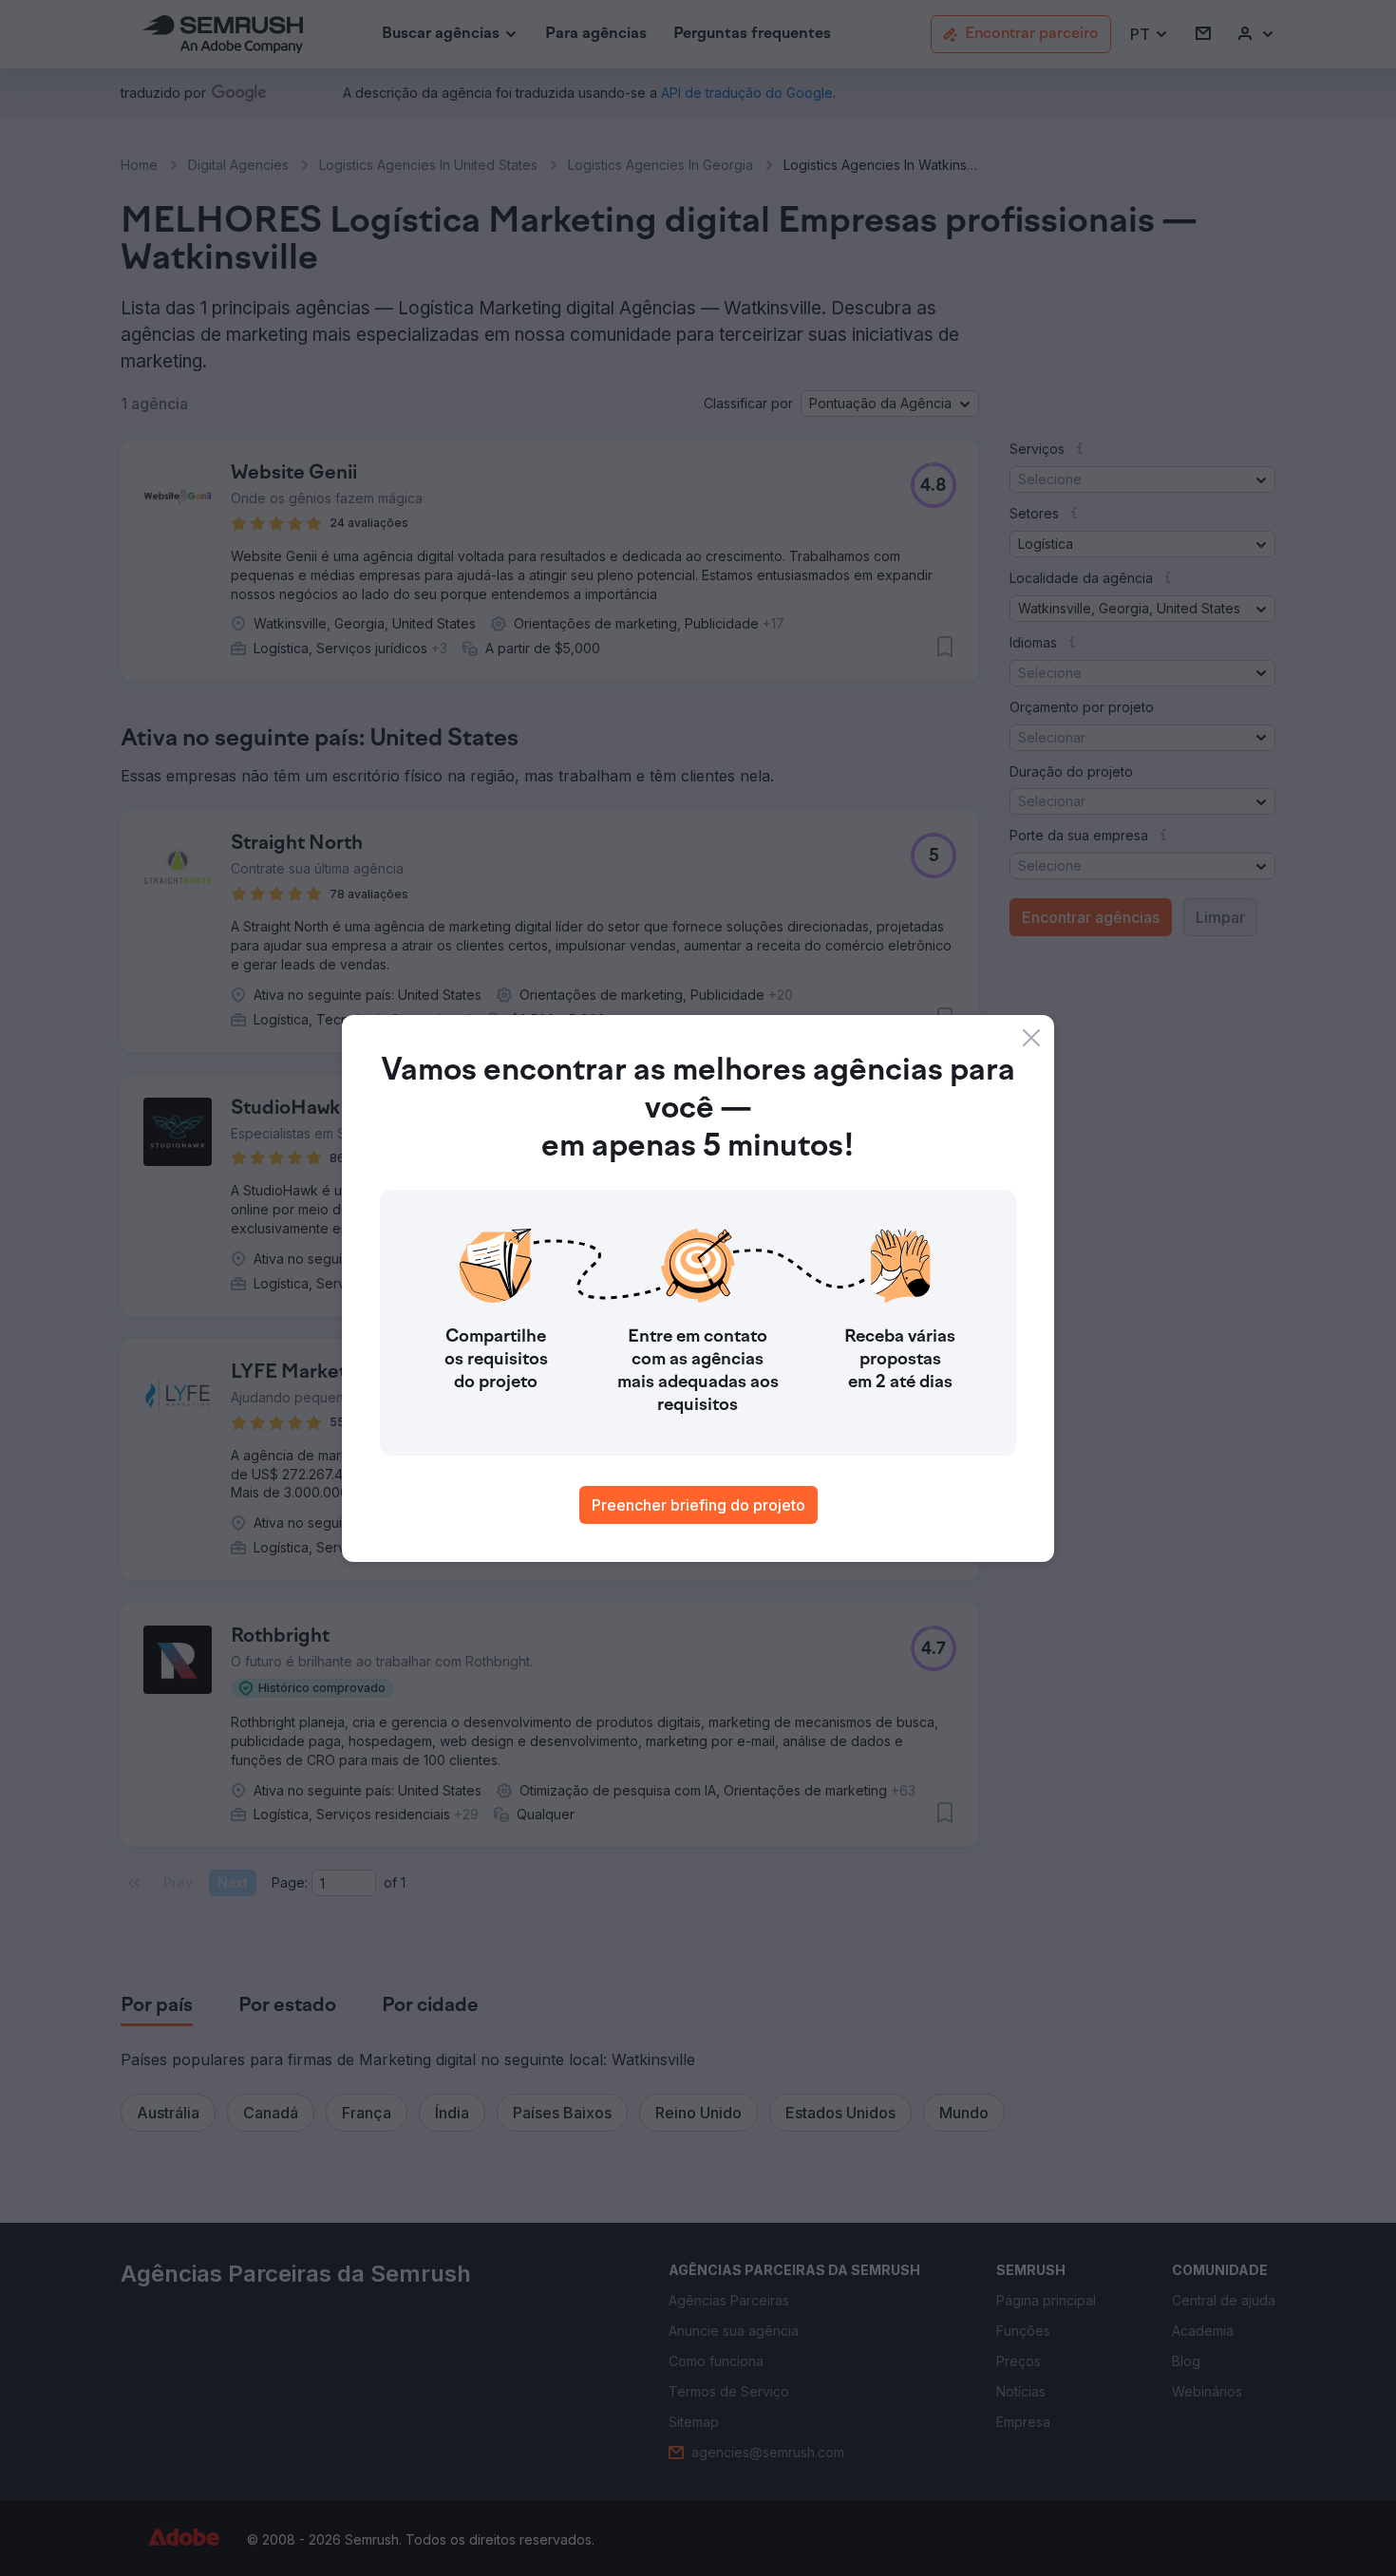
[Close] (1031, 1038)
